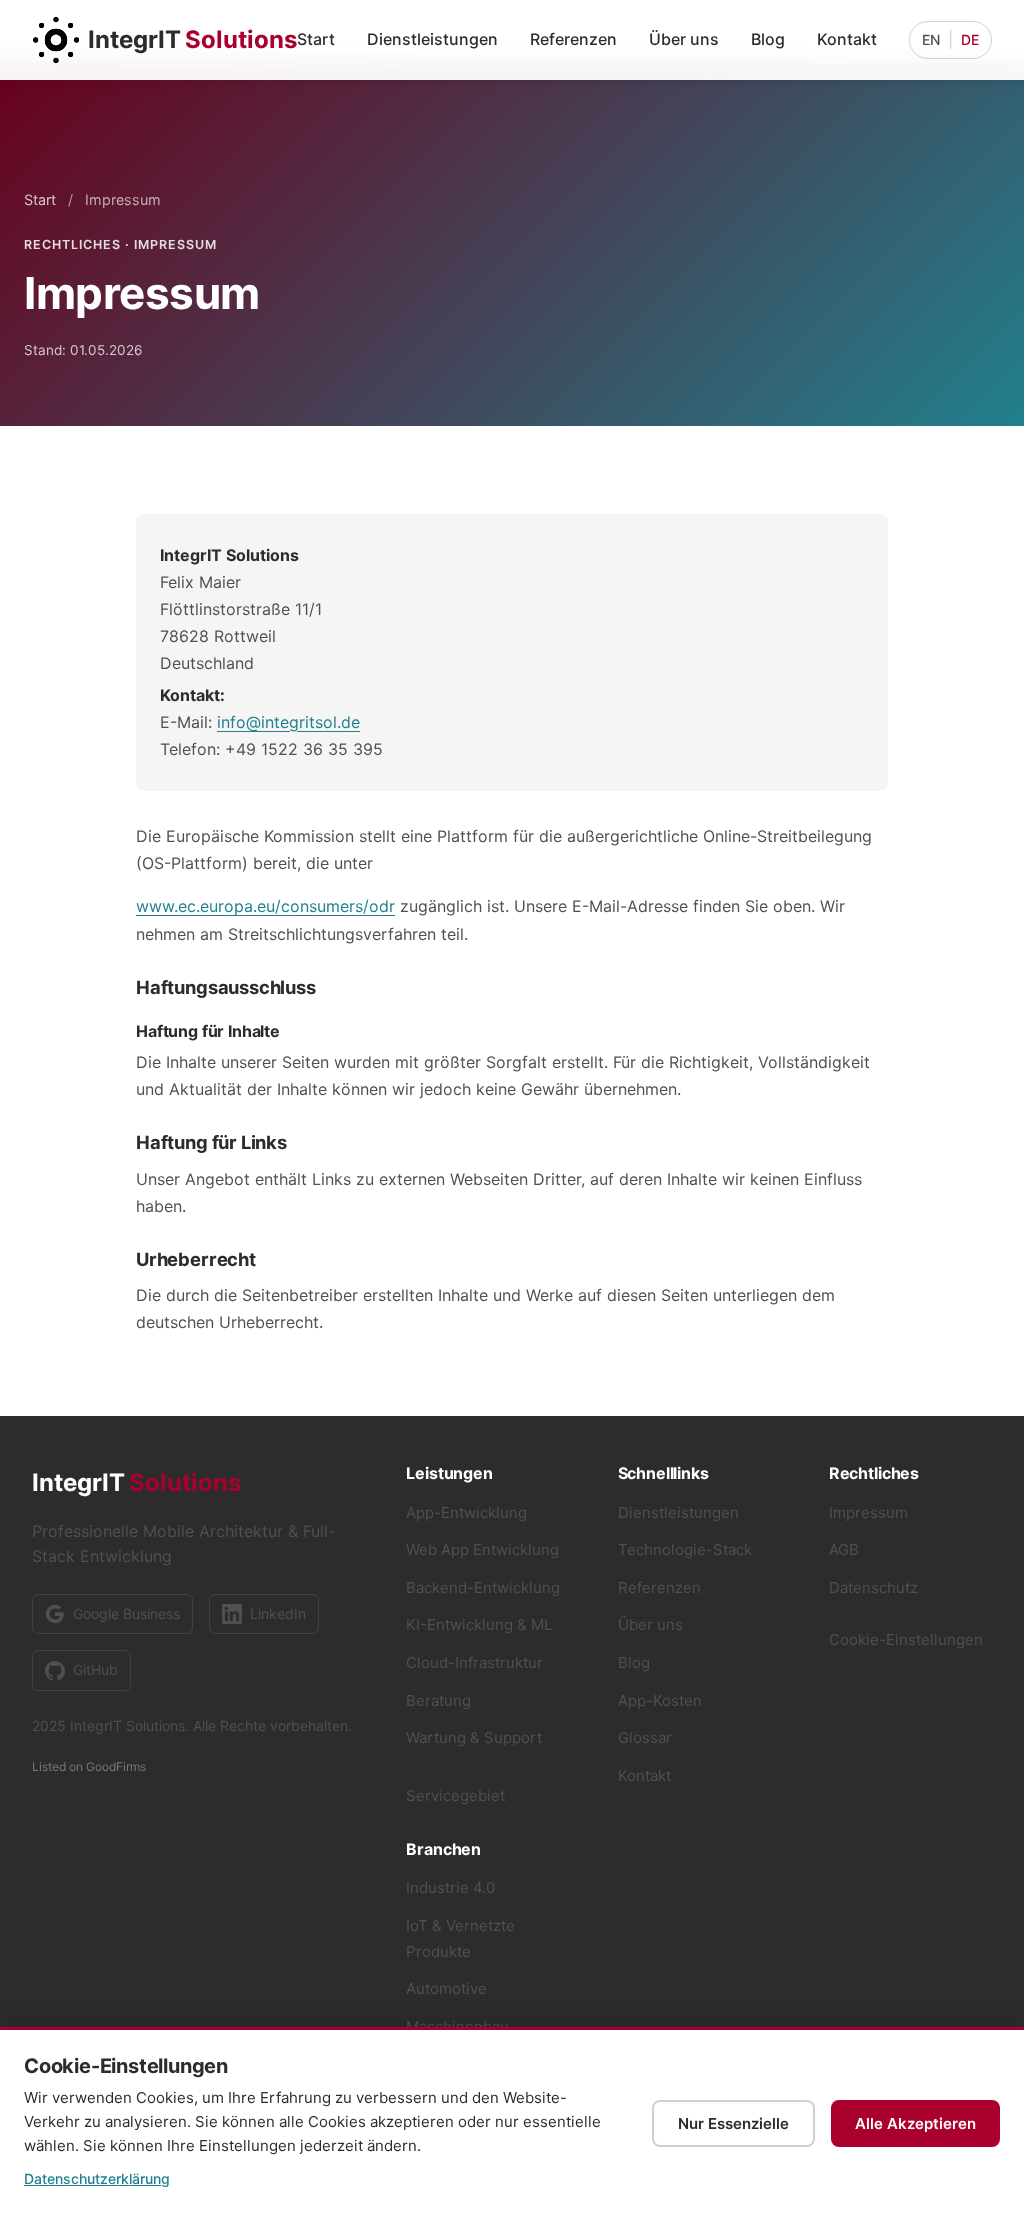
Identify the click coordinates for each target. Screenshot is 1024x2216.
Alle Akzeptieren (915, 2123)
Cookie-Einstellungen (906, 1639)
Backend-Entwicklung (483, 1587)
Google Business (126, 1613)
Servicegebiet (455, 1795)
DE (970, 39)
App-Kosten (660, 1700)
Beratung (438, 1700)
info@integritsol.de (288, 722)
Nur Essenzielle (733, 2123)
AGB (844, 1549)
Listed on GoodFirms (89, 1766)
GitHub (95, 1669)
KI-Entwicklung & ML (479, 1624)
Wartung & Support (474, 1737)
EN (931, 39)
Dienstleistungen (432, 39)
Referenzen (573, 39)
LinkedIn (278, 1613)
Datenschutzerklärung (97, 2178)
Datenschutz (873, 1587)
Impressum (868, 1512)
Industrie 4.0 (450, 1887)
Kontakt (847, 39)
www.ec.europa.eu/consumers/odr (265, 906)
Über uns (684, 39)
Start (316, 39)
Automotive (446, 1988)
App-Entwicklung (466, 1512)
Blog (768, 39)
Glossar (645, 1737)
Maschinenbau (457, 2026)
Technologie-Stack (685, 1549)
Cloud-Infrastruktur (474, 1662)
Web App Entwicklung (482, 1549)
